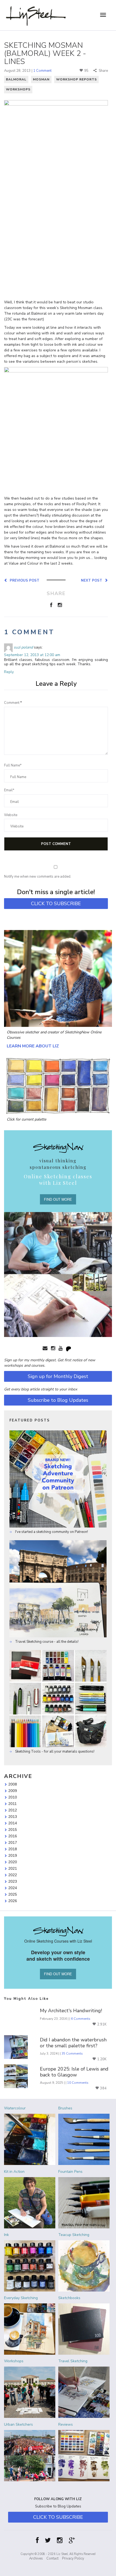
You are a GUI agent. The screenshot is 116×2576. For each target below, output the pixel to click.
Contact (52, 2558)
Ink (6, 2235)
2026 (13, 1901)
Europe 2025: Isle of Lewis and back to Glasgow (74, 2072)
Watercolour (15, 2108)
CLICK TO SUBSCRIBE (56, 904)
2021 (13, 1868)
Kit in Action (14, 2172)
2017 (13, 1842)
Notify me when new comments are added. (38, 877)
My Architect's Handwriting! (71, 2011)
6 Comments (81, 2019)
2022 (13, 1875)
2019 (13, 1855)
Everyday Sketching (21, 2298)
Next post (93, 580)
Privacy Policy (73, 2558)
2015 (13, 1830)
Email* (9, 790)
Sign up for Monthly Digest (58, 1376)
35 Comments (72, 2054)
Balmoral (16, 79)
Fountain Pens (70, 2172)
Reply (9, 672)
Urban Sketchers (18, 2424)
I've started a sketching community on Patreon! (51, 1532)
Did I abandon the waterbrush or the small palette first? (73, 2043)
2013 (13, 1817)
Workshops (18, 89)
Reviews (66, 2424)
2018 (13, 1849)
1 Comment (42, 71)
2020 (13, 1862)
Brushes (65, 2108)
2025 (13, 1894)
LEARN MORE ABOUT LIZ (33, 1046)
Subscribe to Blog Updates (58, 1400)
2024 (13, 1888)
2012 (13, 1810)
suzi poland (23, 647)
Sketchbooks (69, 2298)
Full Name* (13, 765)
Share (103, 71)
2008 (13, 1784)
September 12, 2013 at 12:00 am (32, 655)
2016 (13, 1836)
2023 (13, 1881)
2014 (13, 1823)
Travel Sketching (73, 2361)
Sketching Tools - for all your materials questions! (54, 1752)
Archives (36, 2558)
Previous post (23, 580)
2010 (13, 1797)
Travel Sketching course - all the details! (46, 1642)
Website (11, 815)
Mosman (41, 79)
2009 (13, 1791)
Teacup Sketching (74, 2235)
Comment (13, 703)
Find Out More (58, 1199)
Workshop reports (76, 79)
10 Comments (78, 2083)
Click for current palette (26, 1119)
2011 (13, 1804)
